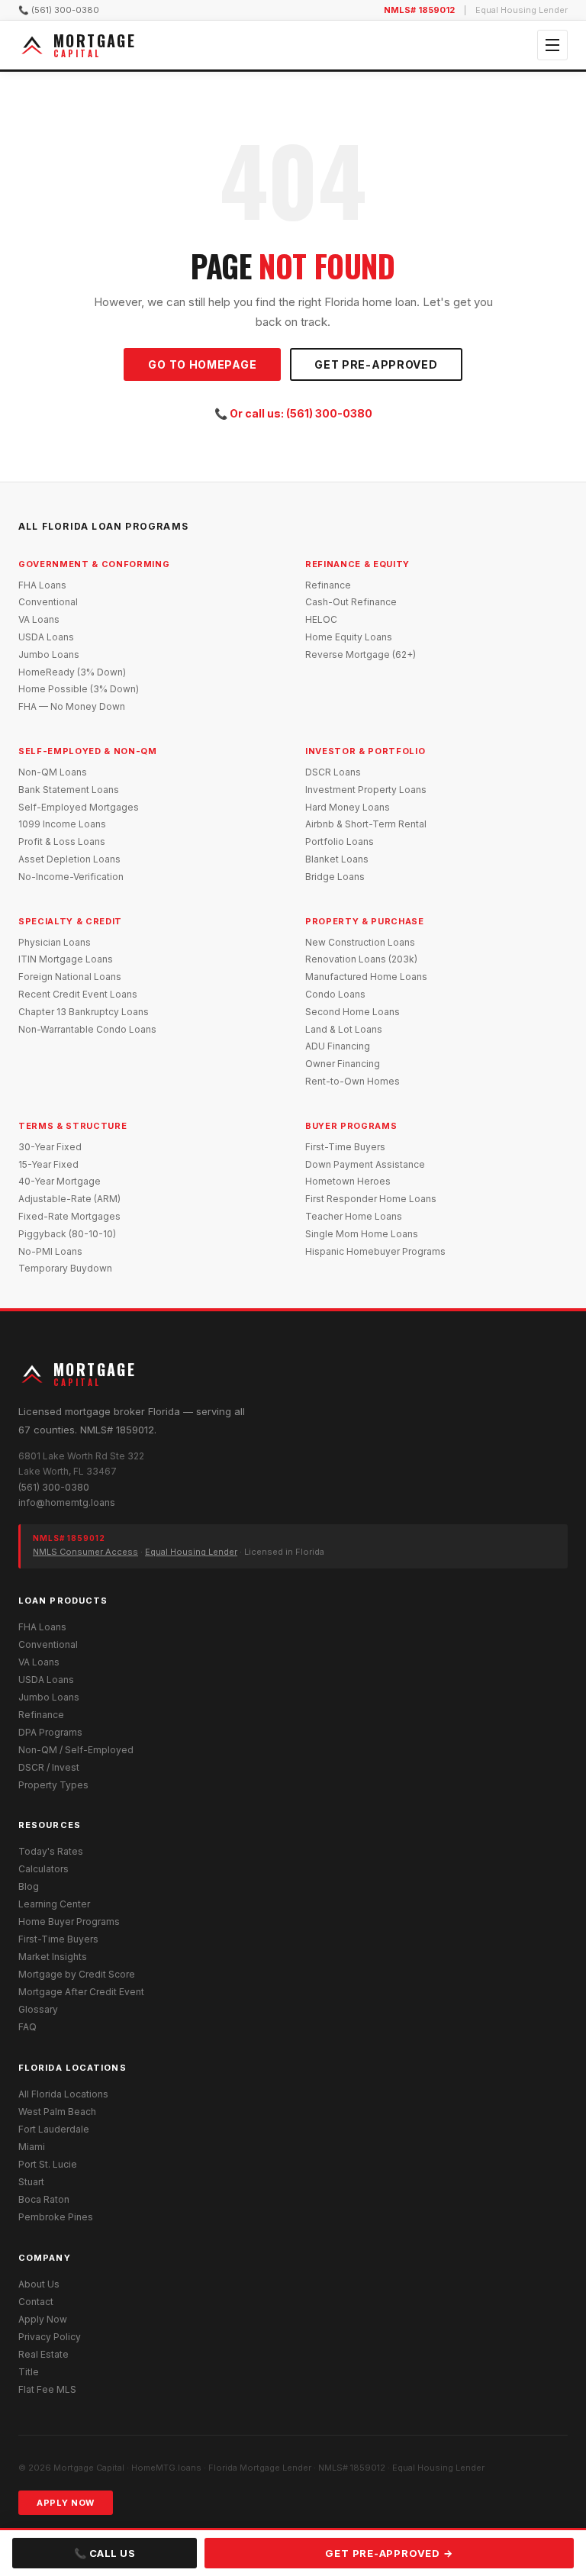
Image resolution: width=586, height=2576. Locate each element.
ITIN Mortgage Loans (66, 959)
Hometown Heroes (348, 1181)
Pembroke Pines (56, 2217)
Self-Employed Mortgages (79, 807)
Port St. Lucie (48, 2164)
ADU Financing (338, 1046)
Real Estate (43, 2354)
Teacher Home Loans (354, 1216)
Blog (29, 1886)
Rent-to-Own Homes (353, 1081)
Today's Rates (51, 1851)
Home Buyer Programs (69, 1922)
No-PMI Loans (50, 1251)
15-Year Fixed (48, 1164)
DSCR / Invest (49, 1767)
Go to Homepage (202, 364)
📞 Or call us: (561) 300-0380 (293, 413)
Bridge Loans (335, 877)
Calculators (43, 1869)
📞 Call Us (105, 2553)
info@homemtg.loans (67, 1502)
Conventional (48, 602)
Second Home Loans (353, 1012)
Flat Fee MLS (47, 2389)
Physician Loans (55, 942)
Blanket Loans (337, 859)
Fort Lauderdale (54, 2129)
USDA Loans (46, 637)
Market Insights (53, 1957)
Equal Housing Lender (191, 1552)
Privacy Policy (50, 2337)
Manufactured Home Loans (366, 977)
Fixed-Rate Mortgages (69, 1216)
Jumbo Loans (49, 654)
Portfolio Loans (340, 841)
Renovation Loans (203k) (361, 959)
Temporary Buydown (65, 1268)
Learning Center (54, 1904)
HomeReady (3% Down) (72, 672)
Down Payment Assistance (365, 1164)
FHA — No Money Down (72, 706)
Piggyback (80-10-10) (67, 1234)
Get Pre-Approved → (389, 2553)
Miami (32, 2147)
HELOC (321, 619)
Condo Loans (335, 994)
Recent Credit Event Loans (78, 994)
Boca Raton (44, 2199)
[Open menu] (552, 45)
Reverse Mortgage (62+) (361, 654)
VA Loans (39, 619)
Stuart (31, 2182)
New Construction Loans (360, 942)
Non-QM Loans (53, 772)
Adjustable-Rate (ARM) (69, 1199)
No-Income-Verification (71, 877)
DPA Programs (50, 1732)
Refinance (328, 585)
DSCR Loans (333, 772)
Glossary (38, 2009)
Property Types (53, 1785)
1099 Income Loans (62, 824)
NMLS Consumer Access (85, 1552)
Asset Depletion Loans (69, 859)
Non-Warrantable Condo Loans (87, 1029)
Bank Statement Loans (69, 790)
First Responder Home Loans (371, 1199)
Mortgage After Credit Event (81, 1992)
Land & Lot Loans (344, 1029)
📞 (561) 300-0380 (59, 10)
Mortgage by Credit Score (77, 1974)
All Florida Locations (63, 2094)
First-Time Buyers (345, 1147)
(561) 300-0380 (54, 1487)
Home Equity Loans (349, 637)
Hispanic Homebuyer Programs (375, 1251)
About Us (39, 2284)
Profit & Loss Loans (62, 841)
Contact (36, 2302)
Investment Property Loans (366, 790)
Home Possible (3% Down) (79, 689)
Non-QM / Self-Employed (76, 1750)
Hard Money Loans (348, 807)
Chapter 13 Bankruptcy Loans (84, 1012)
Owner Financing (343, 1064)
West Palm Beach (57, 2112)
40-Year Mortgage (60, 1181)
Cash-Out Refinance (351, 602)
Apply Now (43, 2319)
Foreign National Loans (70, 977)
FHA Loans (42, 585)
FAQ (27, 2027)
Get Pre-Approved (376, 364)
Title (29, 2372)
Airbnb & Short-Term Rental (366, 824)
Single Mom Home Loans (362, 1234)
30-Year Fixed (50, 1147)
